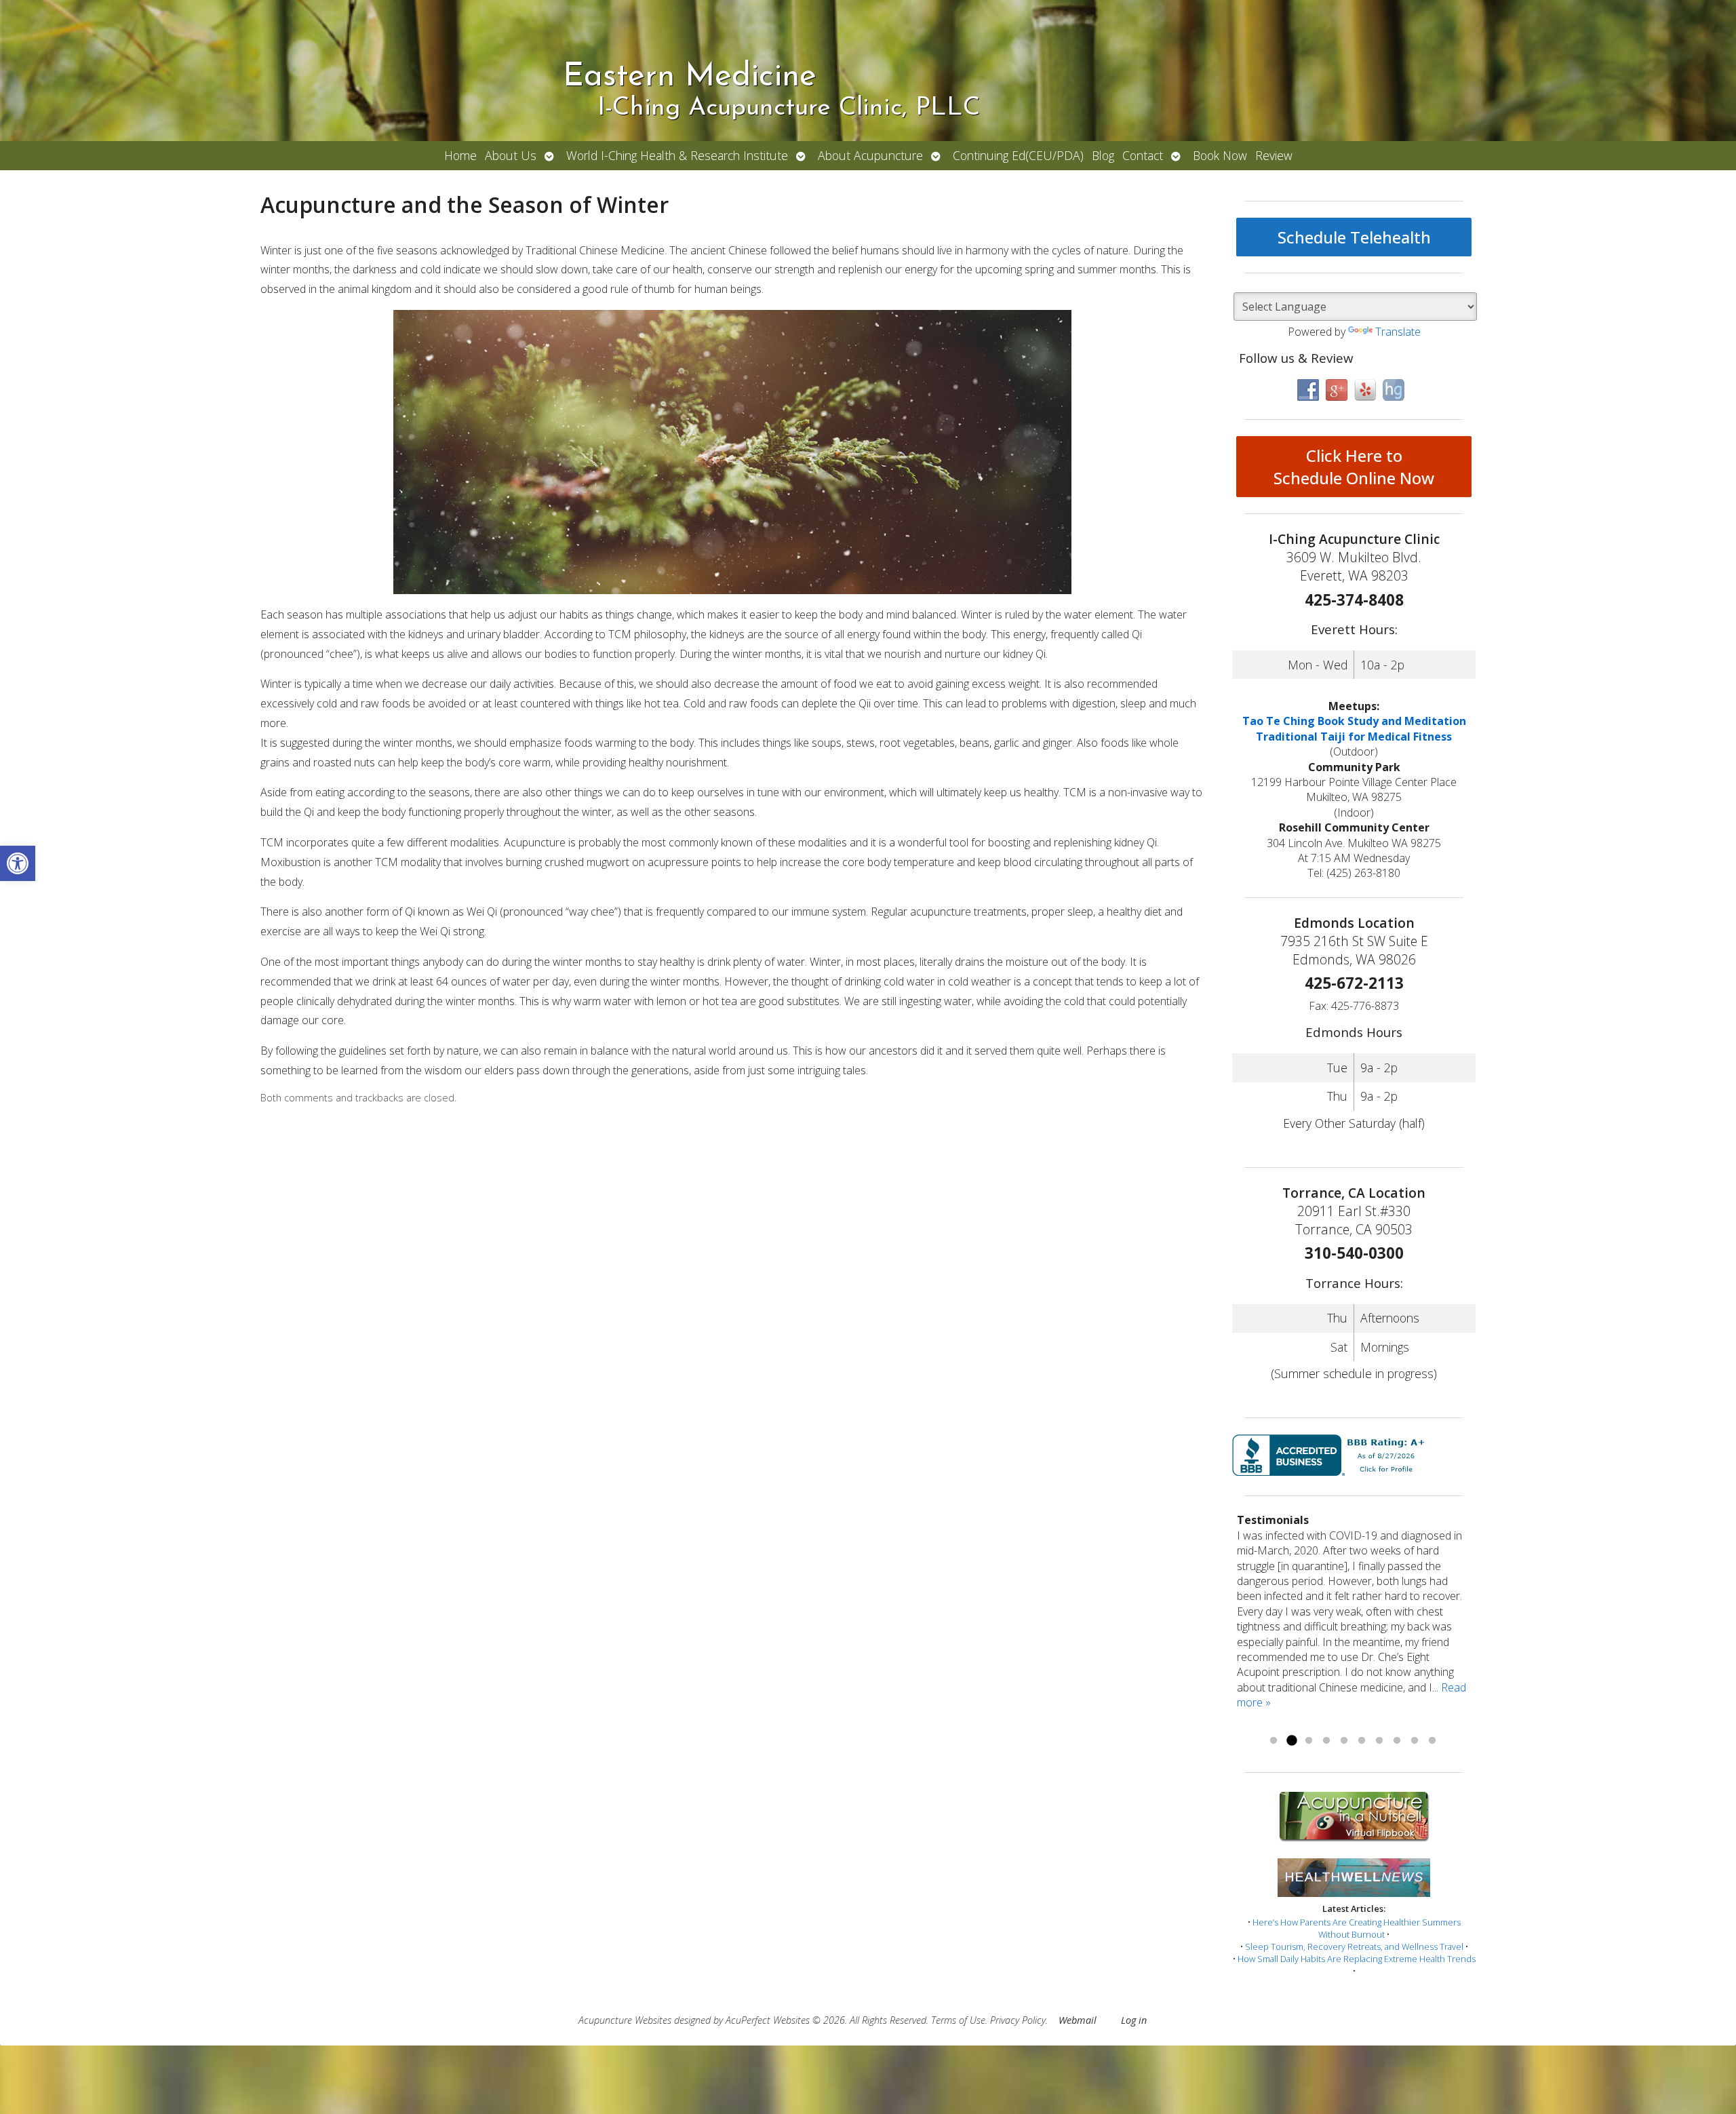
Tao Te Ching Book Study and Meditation (1354, 721)
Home (460, 155)
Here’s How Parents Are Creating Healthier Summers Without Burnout (1357, 1928)
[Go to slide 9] (1415, 1741)
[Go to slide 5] (1344, 1741)
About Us (511, 155)
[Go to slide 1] (1274, 1741)
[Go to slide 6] (1362, 1741)
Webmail (1078, 2020)
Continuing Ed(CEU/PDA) (1018, 155)
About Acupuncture (870, 155)
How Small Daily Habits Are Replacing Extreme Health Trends (1357, 1959)
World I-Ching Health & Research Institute (677, 155)
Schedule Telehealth (1354, 237)
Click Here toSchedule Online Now (1354, 467)
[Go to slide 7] (1379, 1741)
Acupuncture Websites (625, 2020)
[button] (18, 863)
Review (1274, 155)
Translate (1398, 332)
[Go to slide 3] (1309, 1741)
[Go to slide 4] (1326, 1741)
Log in (1134, 2020)
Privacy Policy (1018, 2020)
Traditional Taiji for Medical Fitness (1354, 737)
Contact (1143, 155)
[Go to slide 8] (1397, 1741)
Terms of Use (958, 2020)
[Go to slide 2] (1291, 1741)
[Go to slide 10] (1432, 1741)
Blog (1103, 155)
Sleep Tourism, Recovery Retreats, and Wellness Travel (1354, 1946)
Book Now (1220, 155)
